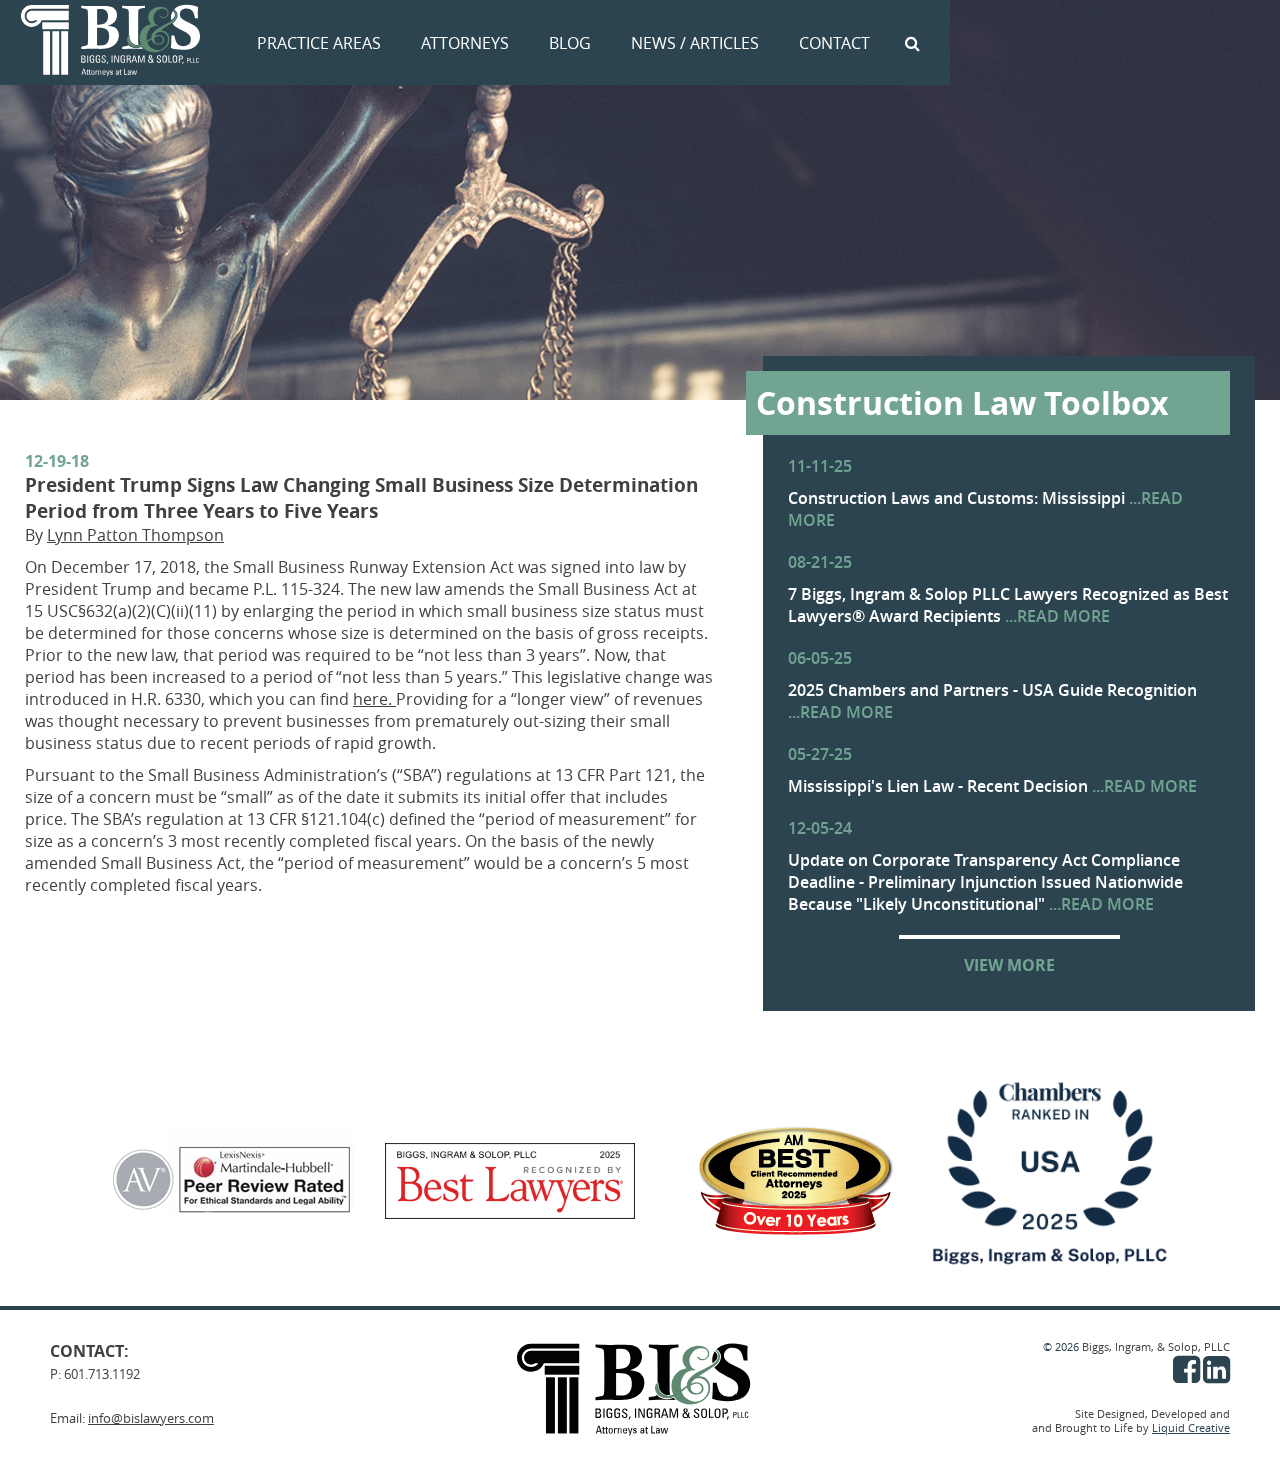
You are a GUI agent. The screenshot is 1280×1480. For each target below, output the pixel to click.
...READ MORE (1057, 616)
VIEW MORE (1009, 965)
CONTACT (834, 43)
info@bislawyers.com (151, 1418)
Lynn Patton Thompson (135, 535)
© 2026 (1062, 1347)
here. (374, 699)
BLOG (570, 43)
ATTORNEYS (465, 43)
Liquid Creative (1191, 1428)
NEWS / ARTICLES (695, 43)
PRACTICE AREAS (319, 43)
